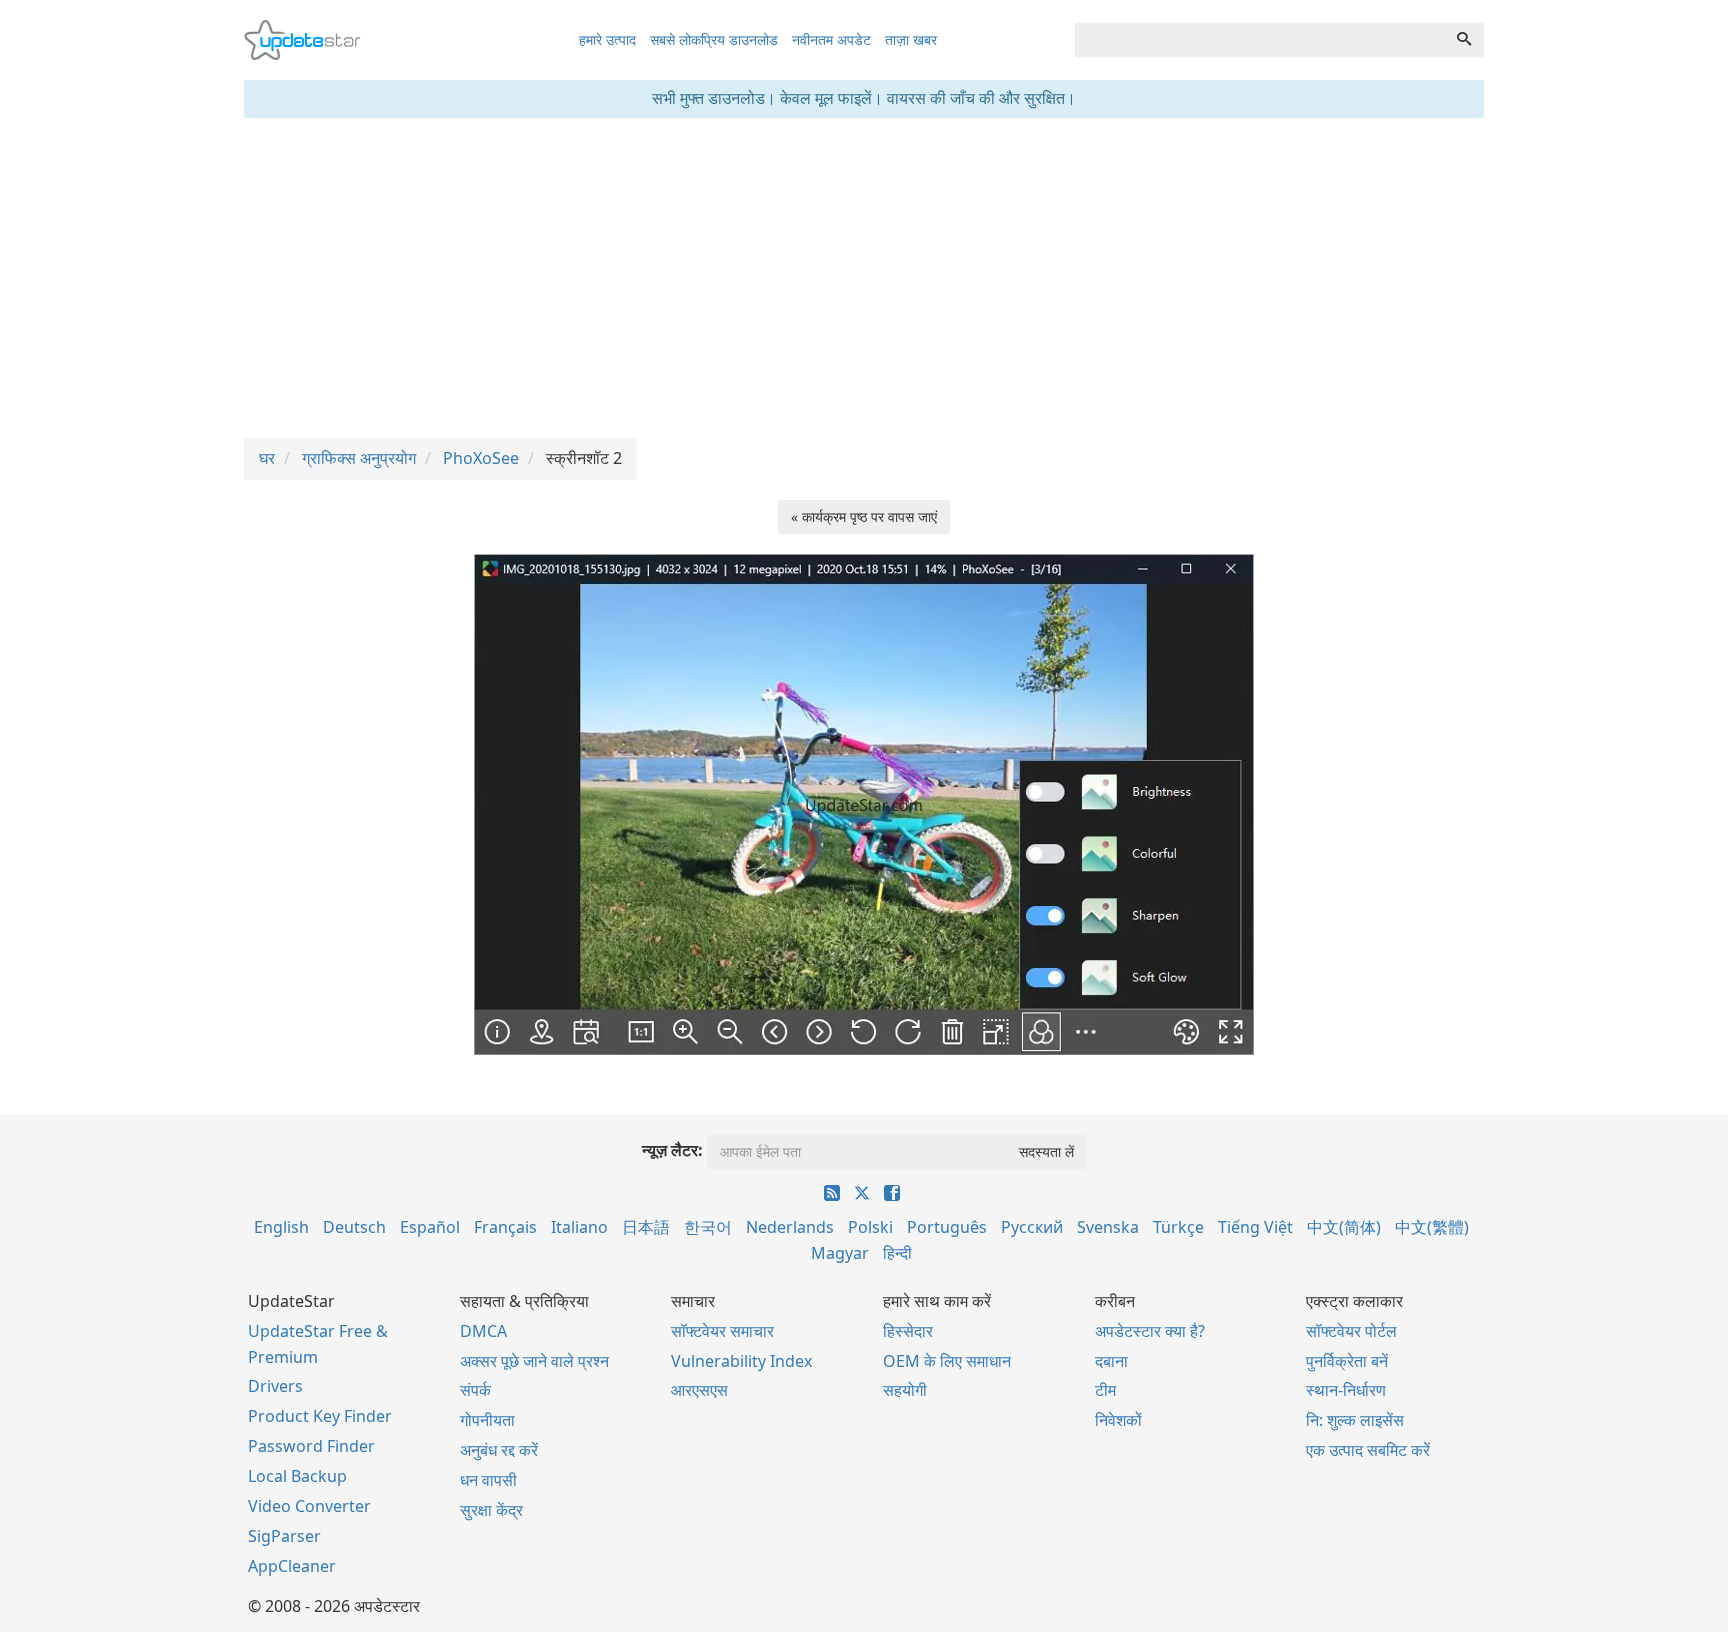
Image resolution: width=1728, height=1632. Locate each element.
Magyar (840, 1253)
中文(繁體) (1432, 1227)
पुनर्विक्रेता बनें (1347, 1361)
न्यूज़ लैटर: (672, 1150)
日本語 (646, 1227)
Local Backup (297, 1476)
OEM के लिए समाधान (947, 1361)
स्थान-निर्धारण (1346, 1390)
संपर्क (475, 1390)
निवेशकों (1118, 1420)
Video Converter (309, 1506)
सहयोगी (905, 1390)
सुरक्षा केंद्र (491, 1510)
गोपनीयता (487, 1420)
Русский (1032, 1227)
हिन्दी (897, 1253)
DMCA (483, 1331)
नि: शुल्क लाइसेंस (1355, 1420)
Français (505, 1227)
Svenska (1108, 1227)
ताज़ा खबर (911, 39)
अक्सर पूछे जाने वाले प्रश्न (534, 1361)
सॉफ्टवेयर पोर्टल (1351, 1331)
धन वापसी (488, 1480)
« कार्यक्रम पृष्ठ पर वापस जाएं (864, 516)
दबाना (1111, 1361)
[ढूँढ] (1464, 40)
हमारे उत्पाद (607, 39)
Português (947, 1227)
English (281, 1227)
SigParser (284, 1536)
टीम (1105, 1390)
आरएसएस (699, 1390)
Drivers (275, 1386)
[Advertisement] (864, 278)
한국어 (708, 1227)
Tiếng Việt (1255, 1227)
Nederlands (790, 1227)
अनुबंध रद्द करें (499, 1450)
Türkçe (1178, 1227)
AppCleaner (292, 1566)
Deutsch (354, 1227)
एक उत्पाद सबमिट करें (1368, 1450)
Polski (870, 1227)
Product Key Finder (320, 1416)
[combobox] (1260, 40)
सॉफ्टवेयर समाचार (722, 1331)
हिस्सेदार (908, 1331)
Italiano (579, 1227)
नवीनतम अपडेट (831, 39)
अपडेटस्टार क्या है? (1150, 1331)
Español (430, 1227)
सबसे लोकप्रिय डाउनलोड (714, 39)
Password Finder (311, 1446)
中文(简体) (1344, 1227)
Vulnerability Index (741, 1361)
